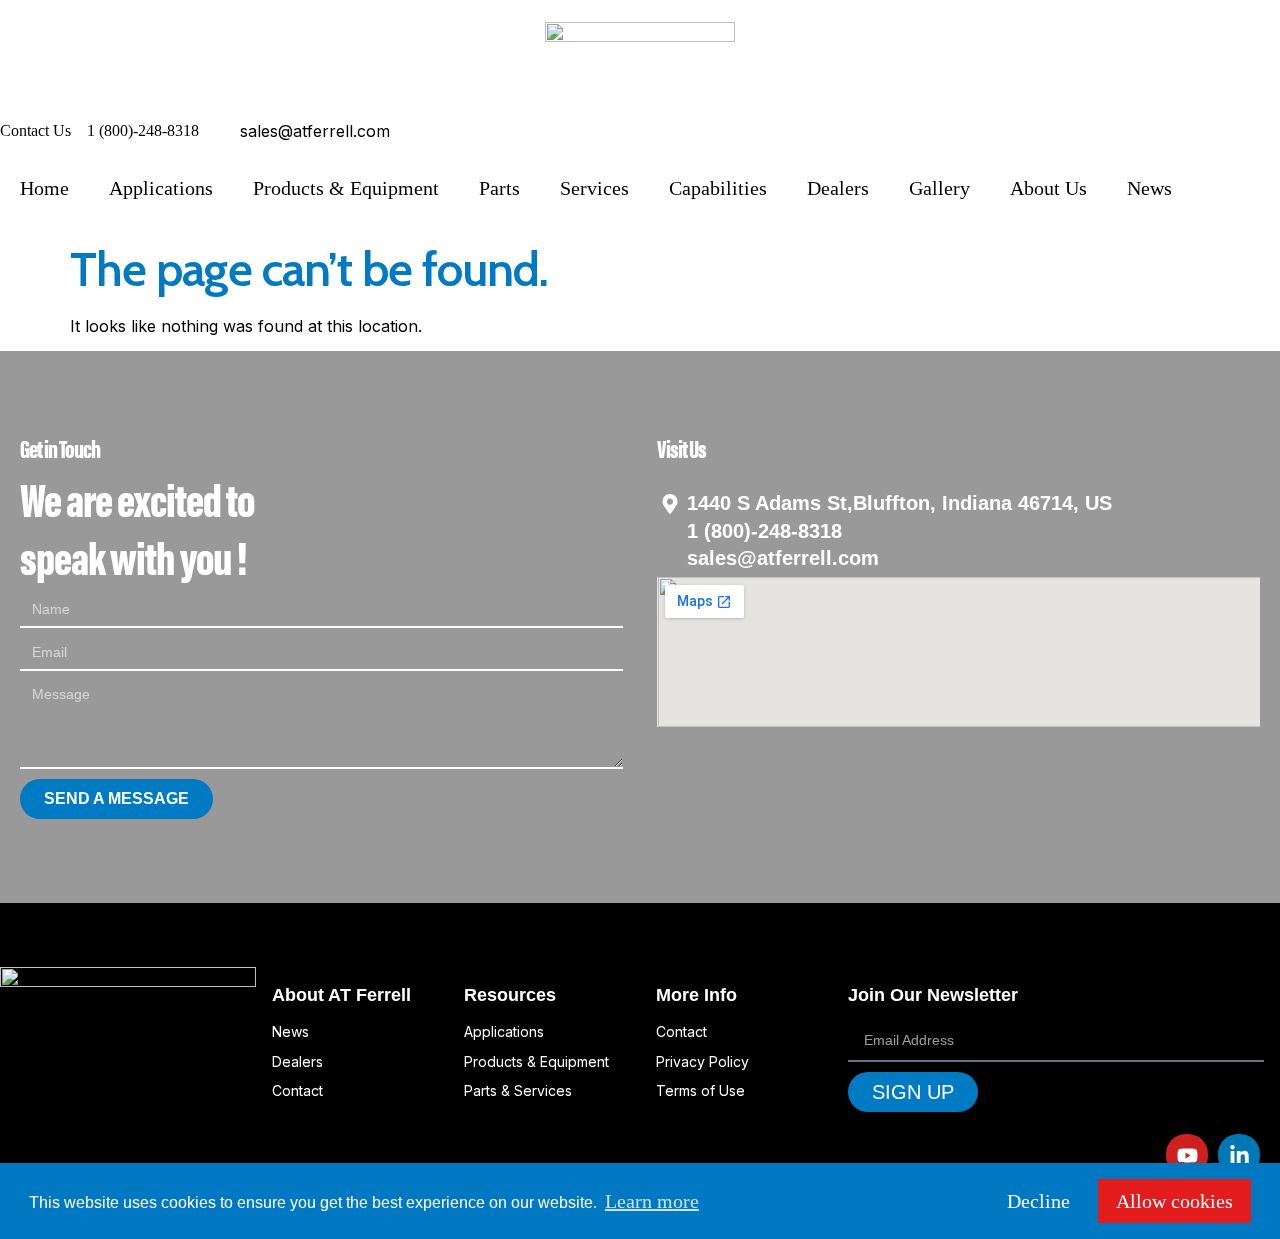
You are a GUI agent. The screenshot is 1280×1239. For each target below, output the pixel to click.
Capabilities (718, 188)
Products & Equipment (346, 188)
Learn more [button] (652, 1201)
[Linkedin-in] (1239, 1155)
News (1149, 188)
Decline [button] (1038, 1201)
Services (594, 188)
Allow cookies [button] (1174, 1201)
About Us (1048, 188)
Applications (161, 188)
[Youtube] (1187, 1155)
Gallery (939, 188)
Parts (499, 188)
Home (44, 188)
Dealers (838, 188)
